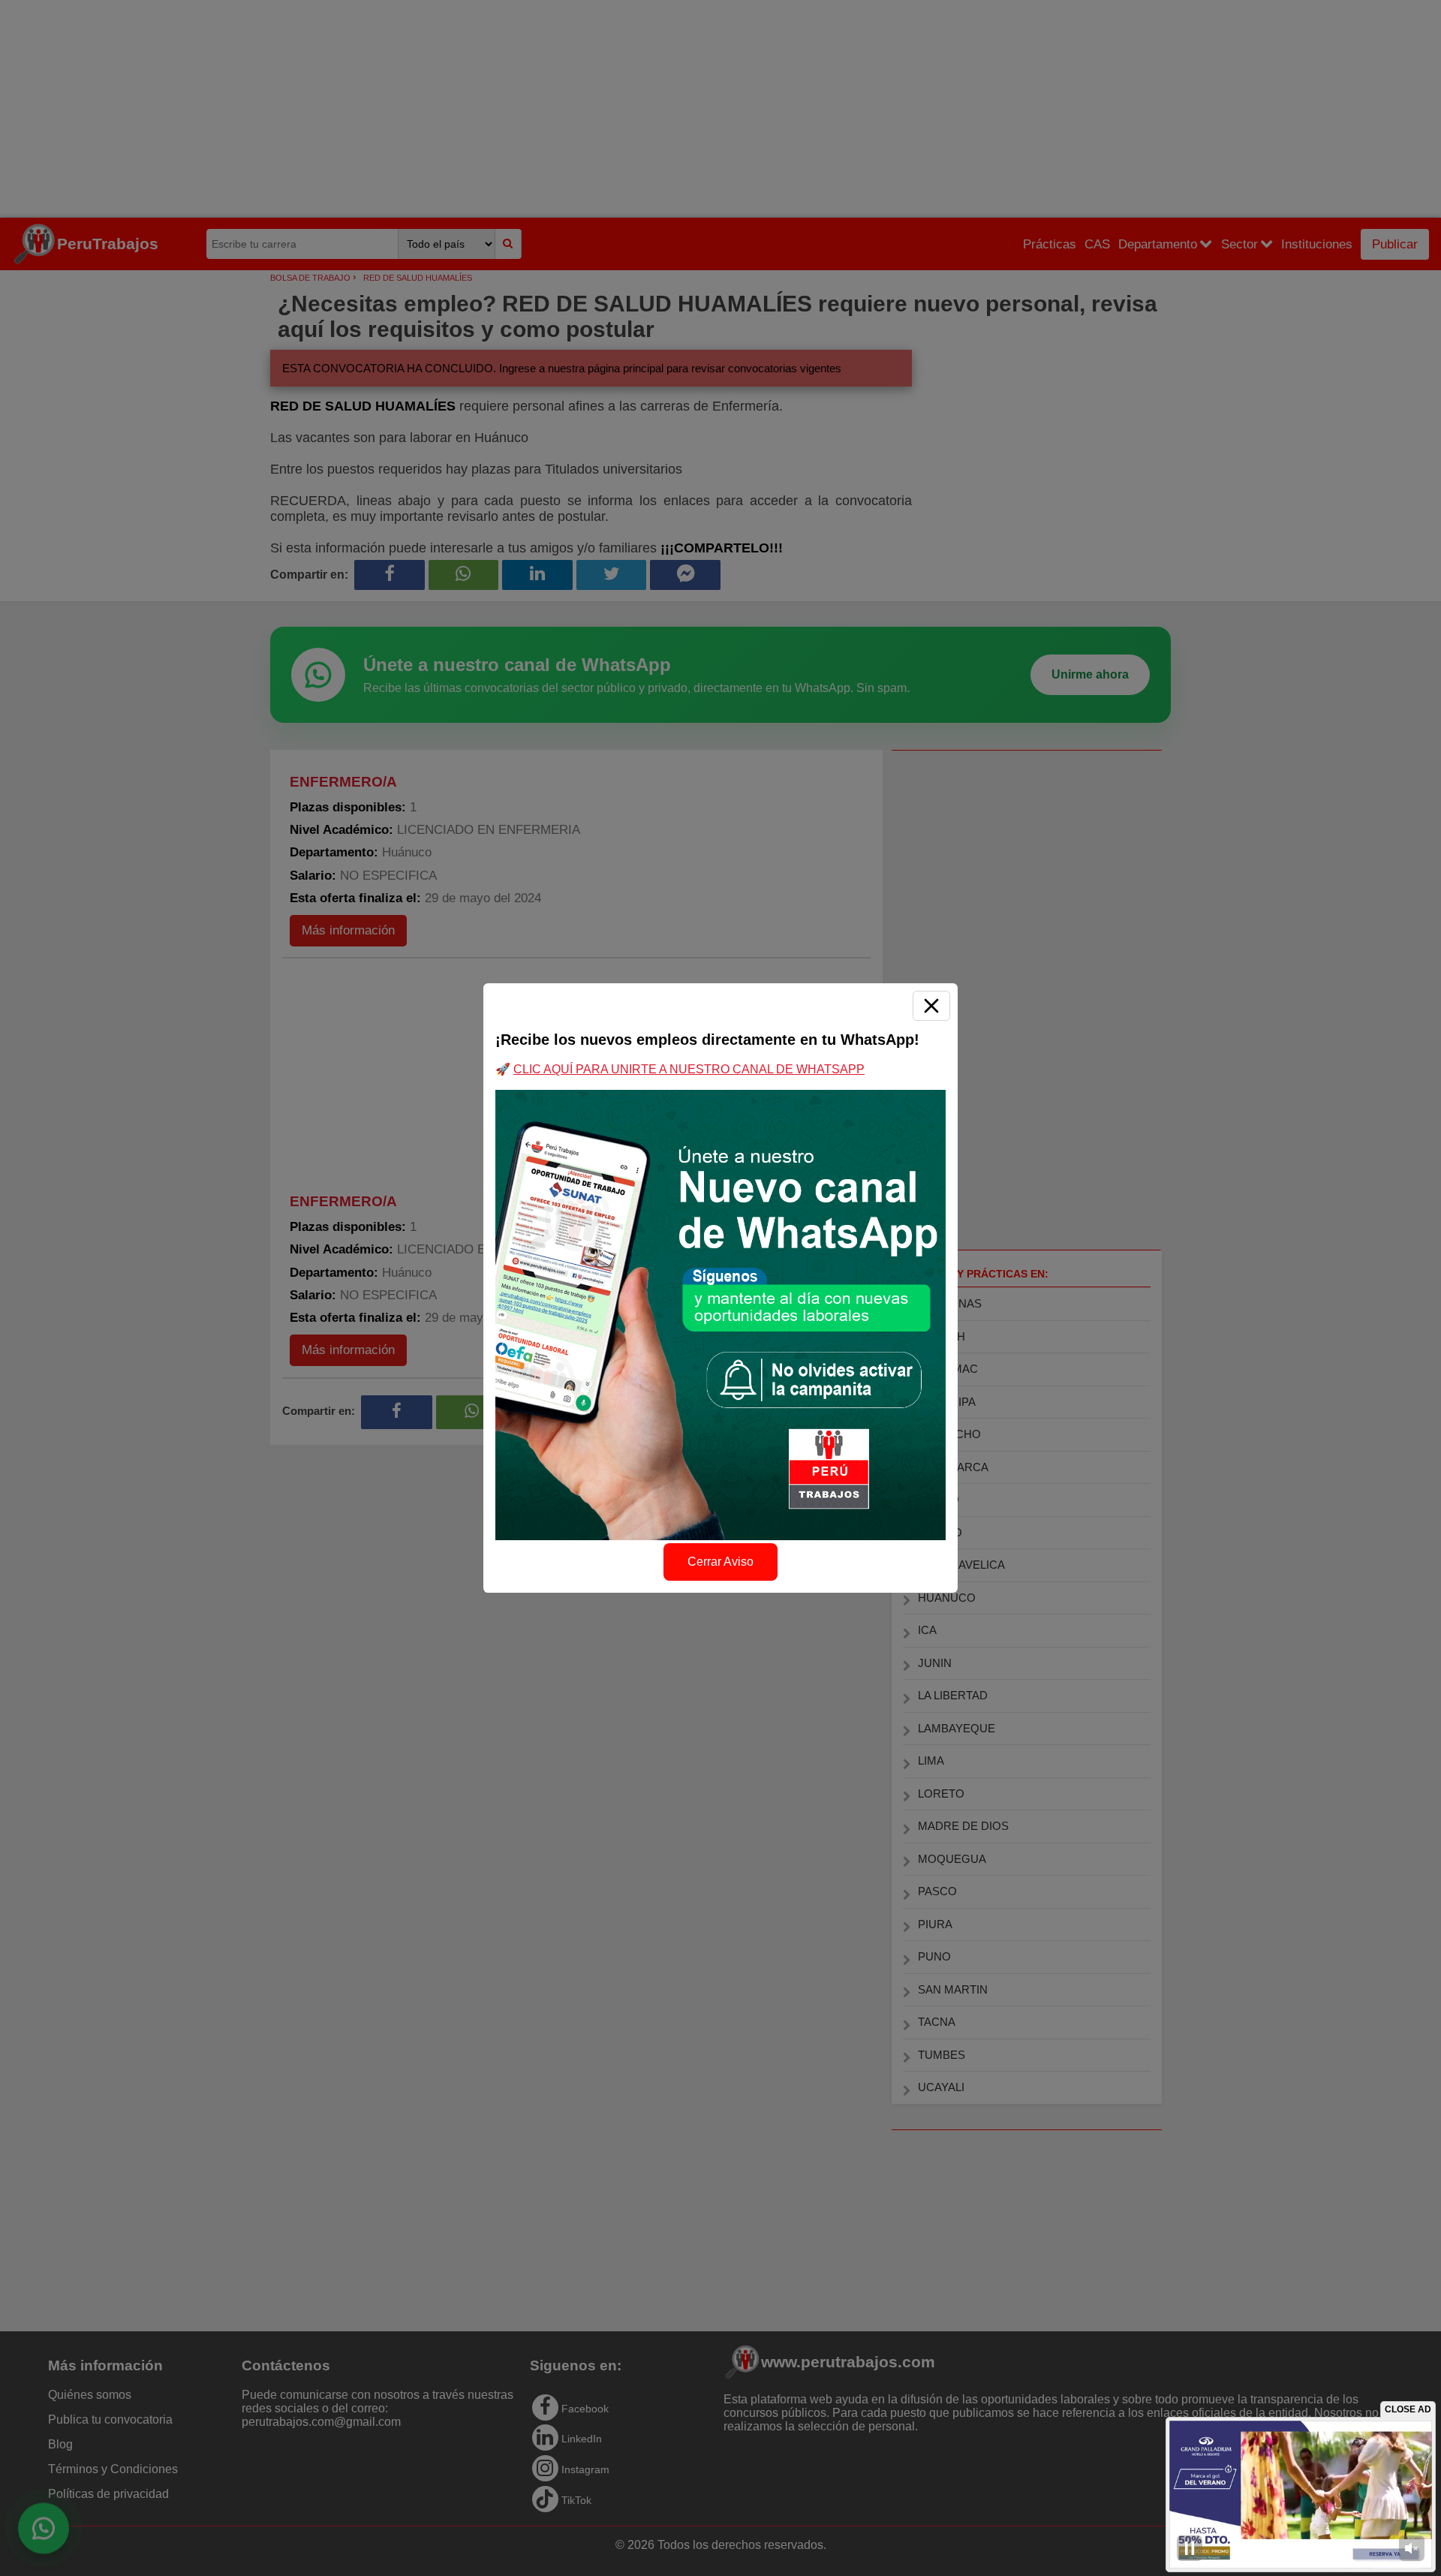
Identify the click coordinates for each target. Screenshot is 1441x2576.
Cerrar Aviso (720, 1562)
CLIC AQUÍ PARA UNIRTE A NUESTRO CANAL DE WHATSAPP (689, 1069)
